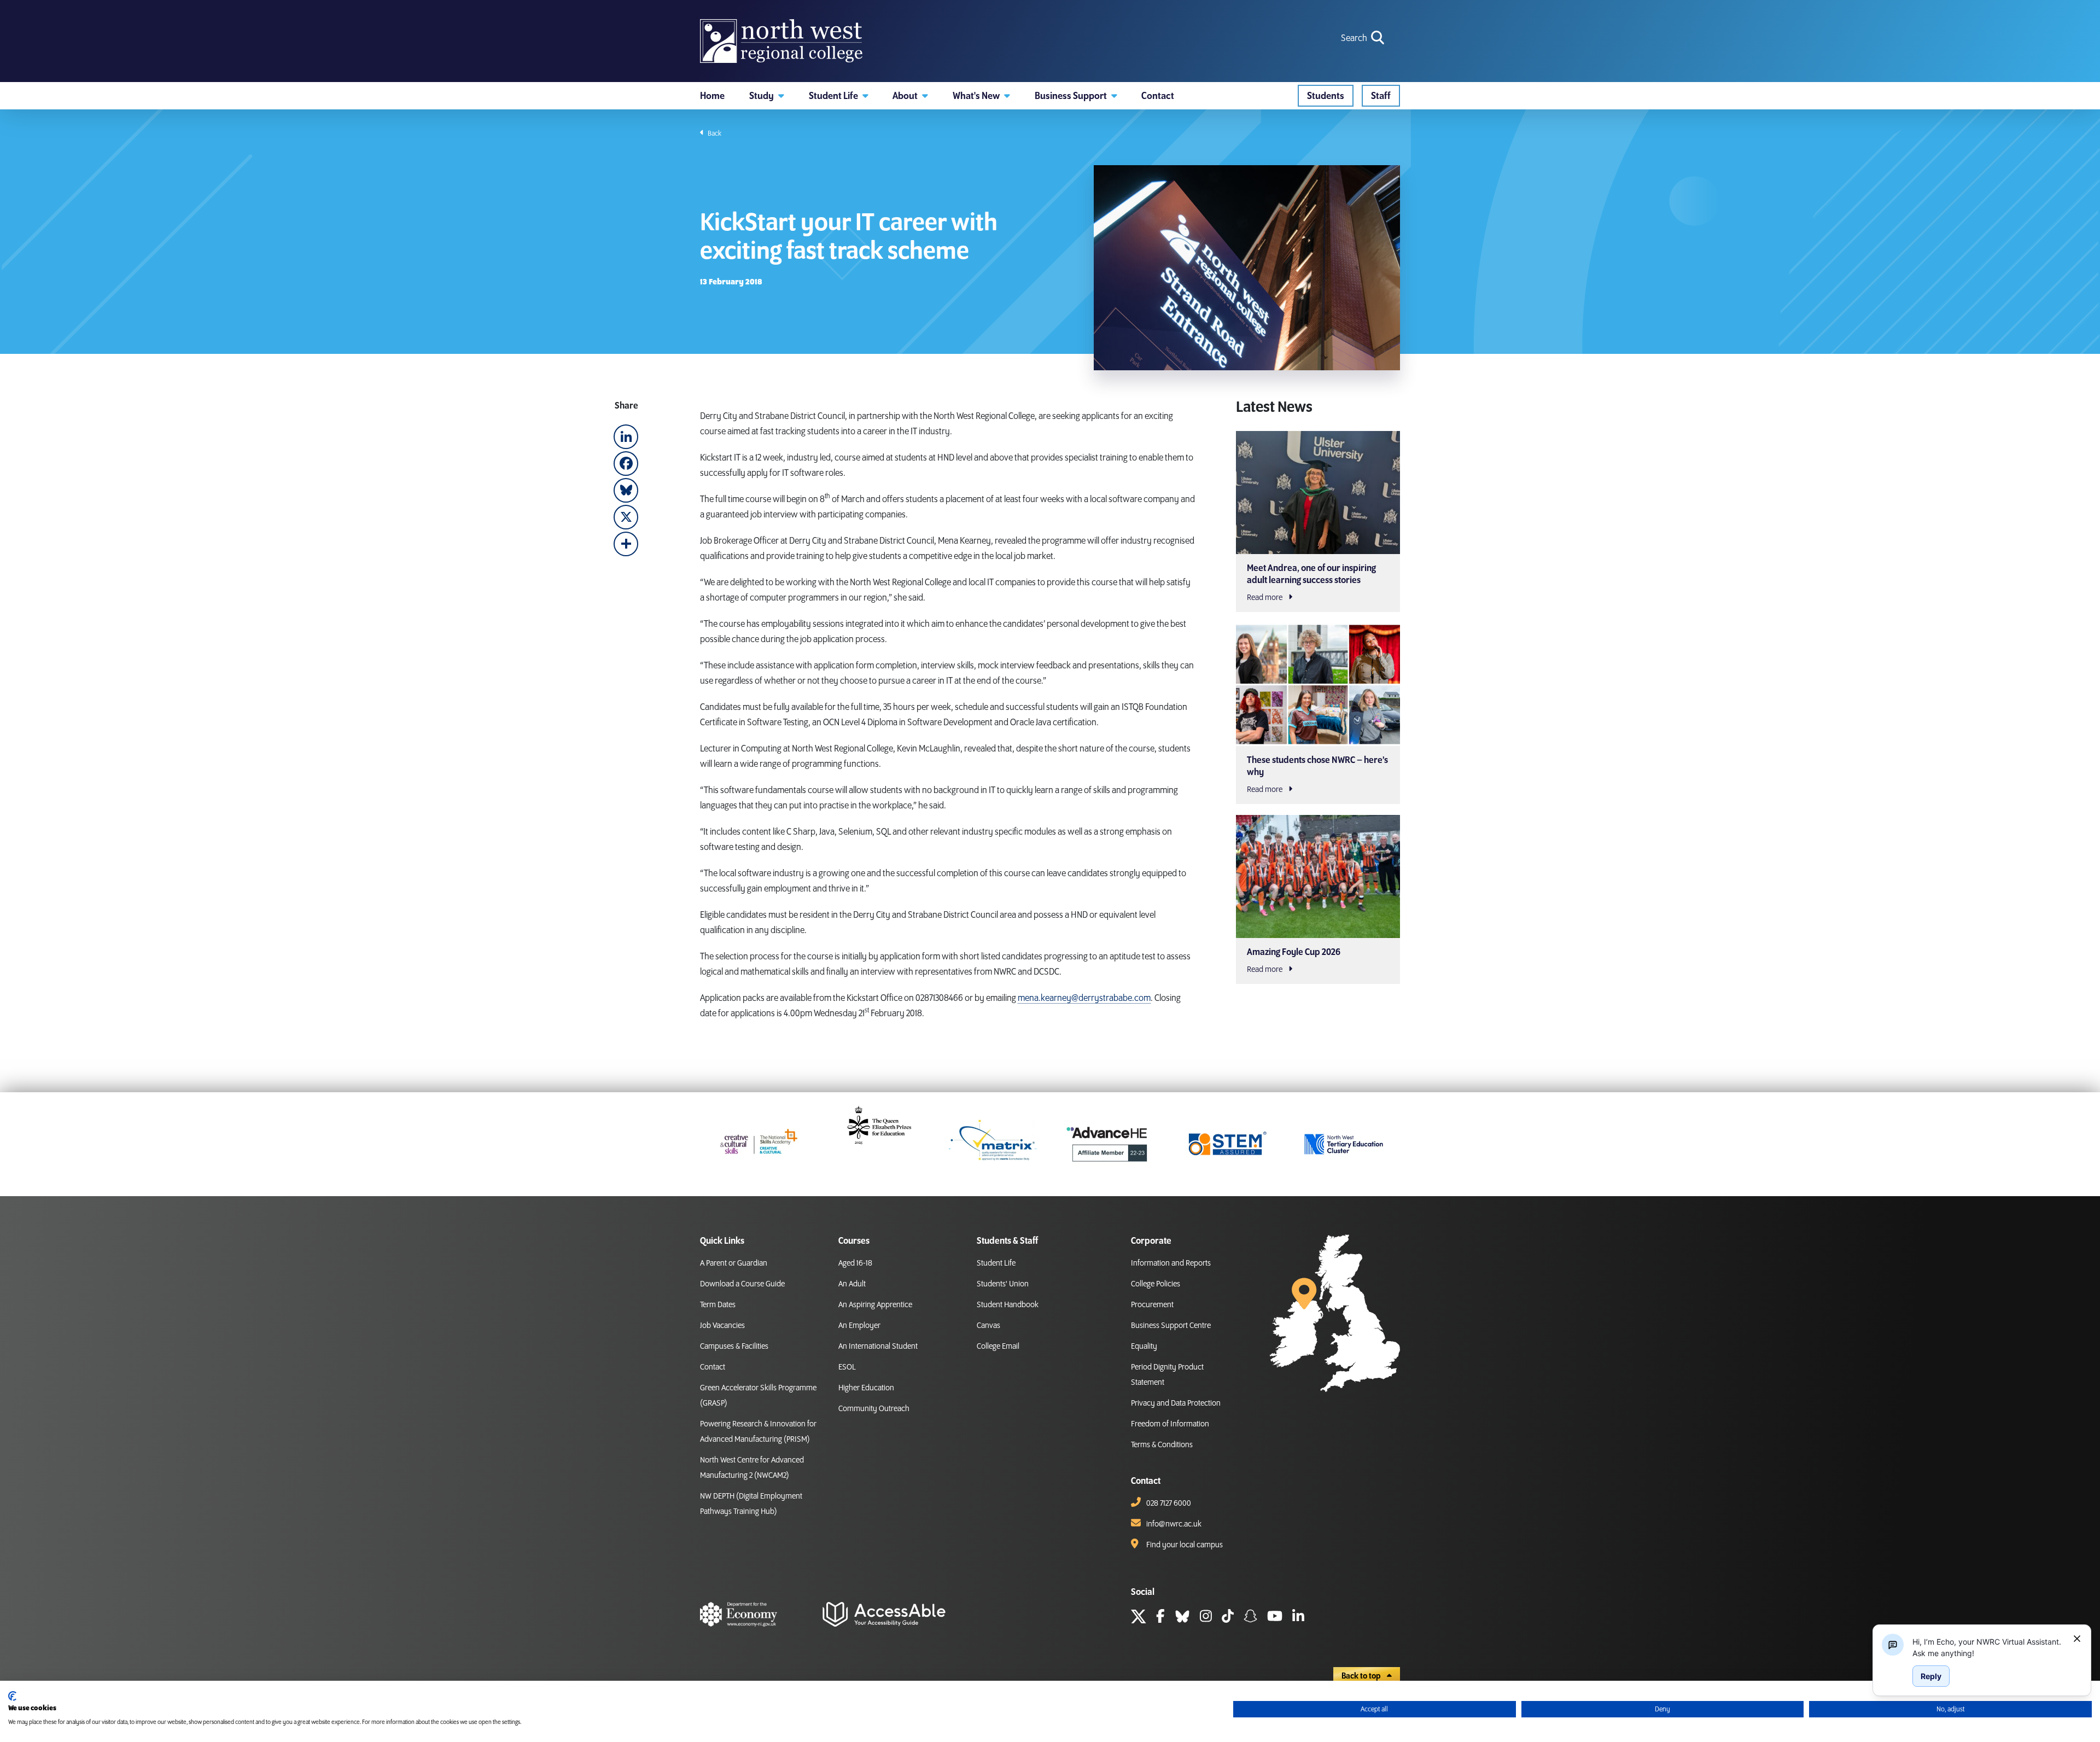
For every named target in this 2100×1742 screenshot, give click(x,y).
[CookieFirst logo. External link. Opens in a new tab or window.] (12, 1696)
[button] (767, 96)
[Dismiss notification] (2077, 1639)
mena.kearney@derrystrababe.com (1084, 998)
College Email (998, 1347)
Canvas (988, 1326)
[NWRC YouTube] (1275, 1618)
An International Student (878, 1347)
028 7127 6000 (1169, 1504)
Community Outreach (874, 1409)
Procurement (1152, 1305)
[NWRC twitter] (1139, 1618)
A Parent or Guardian (734, 1263)
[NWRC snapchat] (1250, 1618)
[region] (1988, 1647)
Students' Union (1003, 1284)
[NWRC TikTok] (1228, 1618)
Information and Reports (1171, 1263)
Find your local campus (1185, 1545)
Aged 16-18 (855, 1263)
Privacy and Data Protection (1176, 1403)
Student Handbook (1008, 1305)
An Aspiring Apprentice (875, 1305)
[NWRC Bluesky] (1182, 1618)
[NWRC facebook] (1160, 1618)
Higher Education (866, 1388)
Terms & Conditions (1162, 1445)
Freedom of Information (1170, 1424)
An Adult (852, 1284)
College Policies (1156, 1284)
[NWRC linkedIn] (1298, 1618)
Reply (1931, 1676)
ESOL (847, 1367)
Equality (1144, 1347)
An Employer (859, 1326)
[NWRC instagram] (1206, 1618)
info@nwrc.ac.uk (1174, 1524)
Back (714, 133)
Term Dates (718, 1305)
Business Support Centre (1171, 1326)
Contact (713, 1367)
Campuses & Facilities (734, 1347)
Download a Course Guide (742, 1284)
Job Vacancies (722, 1326)
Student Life (996, 1263)
